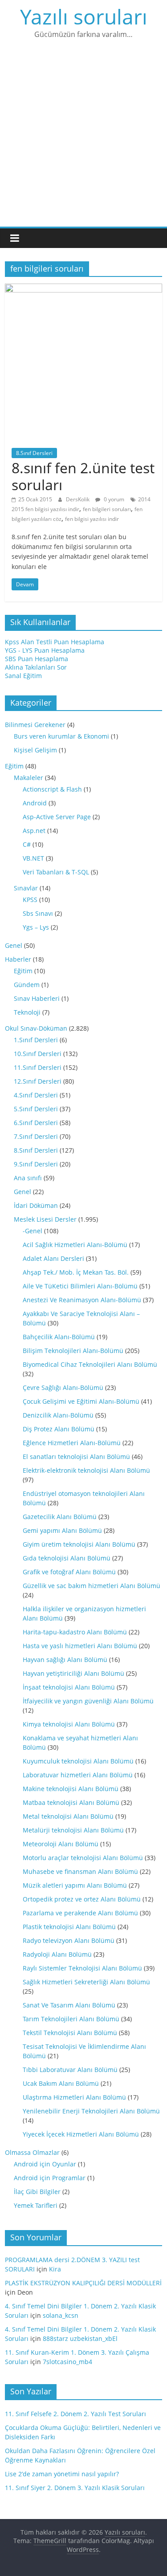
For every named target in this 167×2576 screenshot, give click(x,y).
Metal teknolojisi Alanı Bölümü (68, 1816)
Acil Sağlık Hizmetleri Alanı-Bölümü (75, 1245)
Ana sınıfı (28, 1178)
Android (35, 803)
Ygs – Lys (36, 927)
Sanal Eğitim (23, 676)
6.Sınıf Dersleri (36, 1123)
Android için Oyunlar (45, 2164)
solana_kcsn (61, 2315)
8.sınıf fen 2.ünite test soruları (83, 476)
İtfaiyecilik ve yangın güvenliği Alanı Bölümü (88, 1701)
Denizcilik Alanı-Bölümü (58, 1415)
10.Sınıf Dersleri (38, 1054)
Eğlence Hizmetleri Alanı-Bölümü (72, 1443)
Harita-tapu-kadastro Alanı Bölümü (75, 1632)
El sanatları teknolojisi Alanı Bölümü (76, 1457)
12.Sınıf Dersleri (38, 1081)
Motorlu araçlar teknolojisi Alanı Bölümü (83, 1858)
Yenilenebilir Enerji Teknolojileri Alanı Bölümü (91, 2111)
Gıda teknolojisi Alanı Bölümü (67, 1558)
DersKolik (78, 499)
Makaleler (29, 778)
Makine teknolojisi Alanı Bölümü (71, 1789)
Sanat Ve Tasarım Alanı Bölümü (69, 2005)
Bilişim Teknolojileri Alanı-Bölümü (73, 1351)
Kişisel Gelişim (35, 750)
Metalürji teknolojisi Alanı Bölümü (73, 1830)
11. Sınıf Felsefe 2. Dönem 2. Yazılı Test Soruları (75, 2414)
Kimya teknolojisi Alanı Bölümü (69, 1724)
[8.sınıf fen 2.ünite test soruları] (83, 288)
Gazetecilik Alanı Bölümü (60, 1517)
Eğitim (14, 766)
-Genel (33, 1231)
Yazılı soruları (84, 16)
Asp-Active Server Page (57, 817)
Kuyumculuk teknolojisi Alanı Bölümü (78, 1761)
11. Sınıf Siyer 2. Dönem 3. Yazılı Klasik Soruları (75, 2488)
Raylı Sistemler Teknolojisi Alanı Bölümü (82, 1968)
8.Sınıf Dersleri (34, 453)
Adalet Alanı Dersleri (53, 1258)
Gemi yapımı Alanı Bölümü (62, 1530)
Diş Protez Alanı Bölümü (59, 1429)
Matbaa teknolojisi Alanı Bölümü (71, 1802)
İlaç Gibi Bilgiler (37, 2192)
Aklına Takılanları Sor (36, 667)
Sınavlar (26, 888)
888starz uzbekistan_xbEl (80, 2338)
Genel (14, 945)
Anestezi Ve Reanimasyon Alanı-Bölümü (82, 1300)
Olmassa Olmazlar (32, 2152)
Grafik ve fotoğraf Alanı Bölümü (69, 1572)
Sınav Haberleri (37, 998)
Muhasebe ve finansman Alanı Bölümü (80, 1871)
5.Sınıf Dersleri (36, 1109)
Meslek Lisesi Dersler (45, 1219)
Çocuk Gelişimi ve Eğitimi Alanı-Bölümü (81, 1401)
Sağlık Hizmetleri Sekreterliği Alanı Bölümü (86, 1982)
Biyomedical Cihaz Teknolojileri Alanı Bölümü (90, 1364)
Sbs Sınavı (38, 913)
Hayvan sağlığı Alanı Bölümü (65, 1660)
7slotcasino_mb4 (67, 2362)
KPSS (30, 900)
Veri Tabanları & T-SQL (56, 872)
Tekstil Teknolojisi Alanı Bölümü (70, 2033)
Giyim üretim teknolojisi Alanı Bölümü (79, 1544)
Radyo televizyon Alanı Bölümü (69, 1940)
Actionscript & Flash (52, 789)
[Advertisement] (83, 139)
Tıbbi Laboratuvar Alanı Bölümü (70, 2070)
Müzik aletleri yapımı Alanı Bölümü (75, 1885)
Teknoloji (27, 1012)
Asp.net (34, 831)
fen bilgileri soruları (107, 509)
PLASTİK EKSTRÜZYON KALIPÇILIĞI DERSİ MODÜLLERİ (83, 2283)
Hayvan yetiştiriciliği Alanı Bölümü (73, 1673)
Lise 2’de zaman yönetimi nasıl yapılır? (62, 2474)
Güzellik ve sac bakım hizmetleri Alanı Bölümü (92, 1586)
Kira (55, 2269)
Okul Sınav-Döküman (36, 1028)
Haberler (18, 959)
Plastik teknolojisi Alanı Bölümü (69, 1927)
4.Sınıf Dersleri (36, 1095)
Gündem (27, 985)
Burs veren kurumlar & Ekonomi (61, 736)
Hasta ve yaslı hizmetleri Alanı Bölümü (80, 1646)
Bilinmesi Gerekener (35, 725)
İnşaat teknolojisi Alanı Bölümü (69, 1687)
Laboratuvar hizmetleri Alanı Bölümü (78, 1775)
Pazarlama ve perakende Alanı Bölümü (80, 1913)
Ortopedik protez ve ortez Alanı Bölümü (82, 1899)
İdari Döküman (36, 1205)
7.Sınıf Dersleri (36, 1136)
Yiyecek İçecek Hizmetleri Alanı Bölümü (81, 2134)
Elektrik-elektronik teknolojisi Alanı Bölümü (86, 1470)
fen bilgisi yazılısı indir (92, 519)
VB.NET (33, 858)
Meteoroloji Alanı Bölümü (61, 1844)
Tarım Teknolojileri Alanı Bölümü (71, 2019)
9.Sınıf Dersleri (36, 1164)
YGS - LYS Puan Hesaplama (45, 650)
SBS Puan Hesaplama (37, 659)
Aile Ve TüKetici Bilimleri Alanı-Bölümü (80, 1286)
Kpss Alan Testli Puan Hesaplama (55, 642)
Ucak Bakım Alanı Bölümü (61, 2083)
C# (27, 844)
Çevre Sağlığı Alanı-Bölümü (63, 1388)
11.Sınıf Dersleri (38, 1067)
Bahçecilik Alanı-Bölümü (59, 1337)
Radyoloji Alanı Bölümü (57, 1954)
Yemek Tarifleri (36, 2205)
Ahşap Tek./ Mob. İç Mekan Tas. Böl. (76, 1272)
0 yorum (113, 499)
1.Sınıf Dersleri (36, 1040)
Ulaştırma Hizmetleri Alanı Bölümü (74, 2097)
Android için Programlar (50, 2178)
